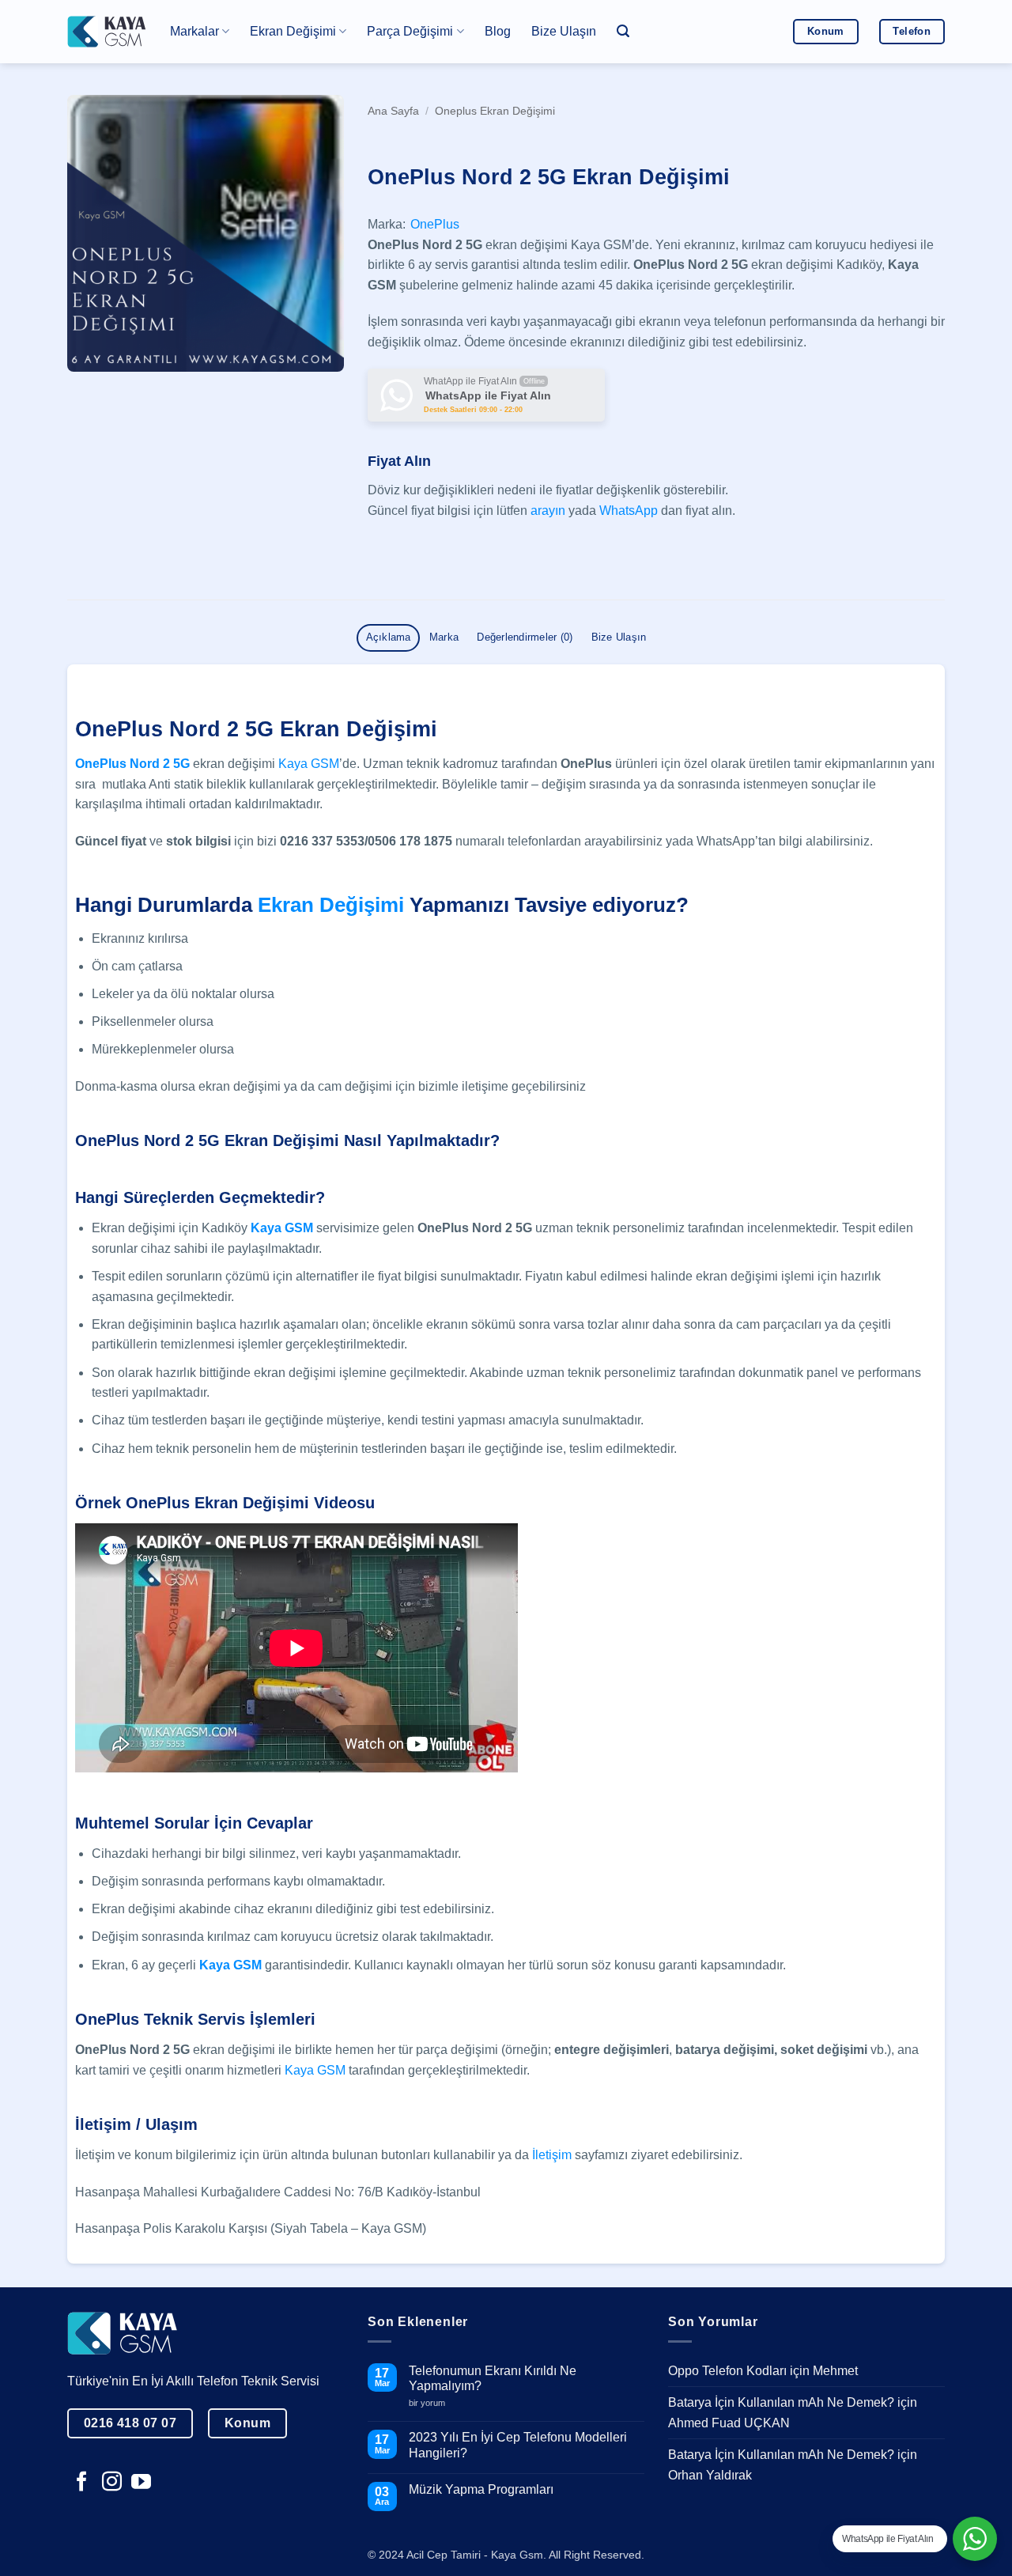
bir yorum (433, 2403)
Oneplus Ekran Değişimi (495, 111)
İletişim (552, 2155)
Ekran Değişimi (331, 905)
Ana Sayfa (393, 111)
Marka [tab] (444, 637)
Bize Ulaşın (564, 31)
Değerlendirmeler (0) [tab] (525, 637)
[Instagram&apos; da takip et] (112, 2483)
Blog (498, 31)
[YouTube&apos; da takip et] (141, 2483)
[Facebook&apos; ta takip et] (82, 2483)
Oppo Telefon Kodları (727, 2371)
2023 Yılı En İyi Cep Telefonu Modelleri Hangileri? (518, 2445)
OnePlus (435, 224)
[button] (623, 31)
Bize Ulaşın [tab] (619, 637)
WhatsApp (629, 511)
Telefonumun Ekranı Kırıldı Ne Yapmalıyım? (493, 2378)
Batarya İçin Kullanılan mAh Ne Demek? (781, 2402)
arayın (548, 511)
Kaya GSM (309, 764)
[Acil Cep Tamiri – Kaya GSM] (107, 31)
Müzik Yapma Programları (481, 2489)
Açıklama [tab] (389, 637)
